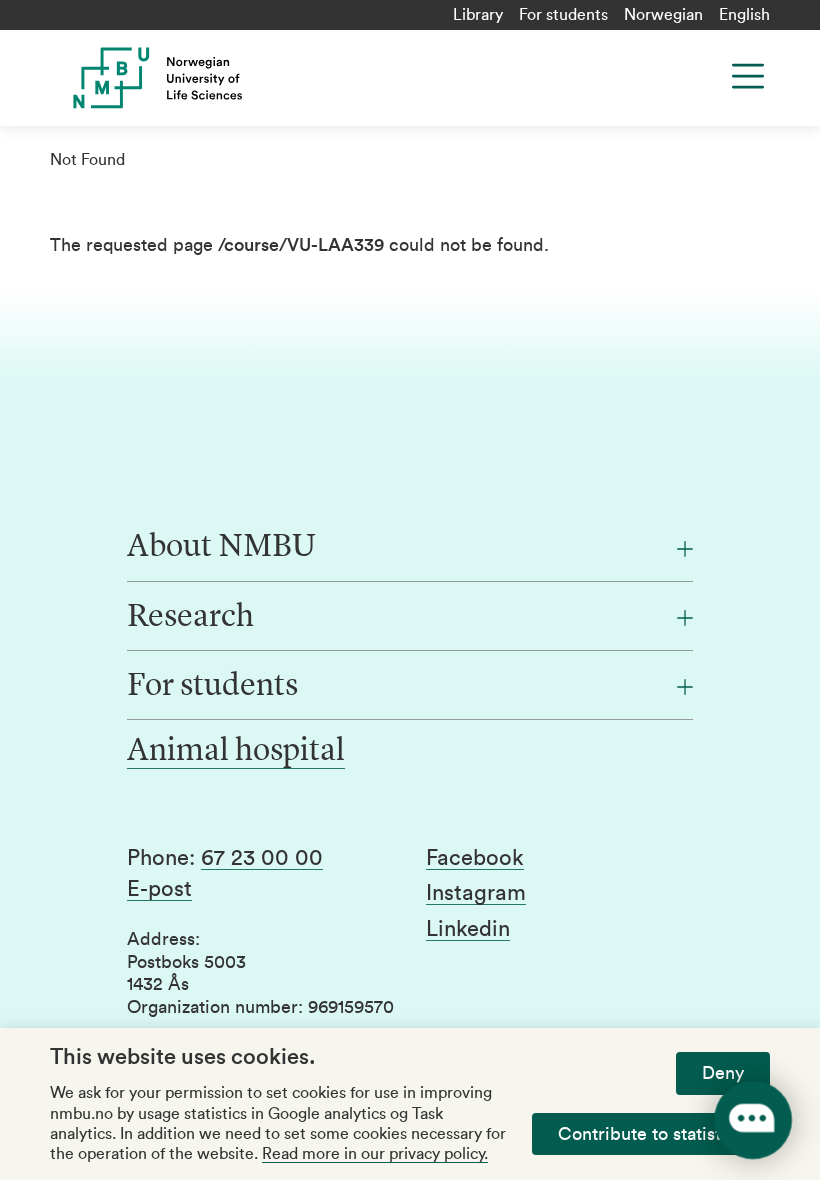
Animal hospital (236, 752)
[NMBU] (242, 78)
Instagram (476, 893)
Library (478, 15)
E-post (159, 889)
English (744, 15)
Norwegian (663, 15)
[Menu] (748, 76)
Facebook (475, 858)
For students (563, 15)
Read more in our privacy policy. (375, 1154)
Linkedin (468, 929)
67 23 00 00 (262, 858)
